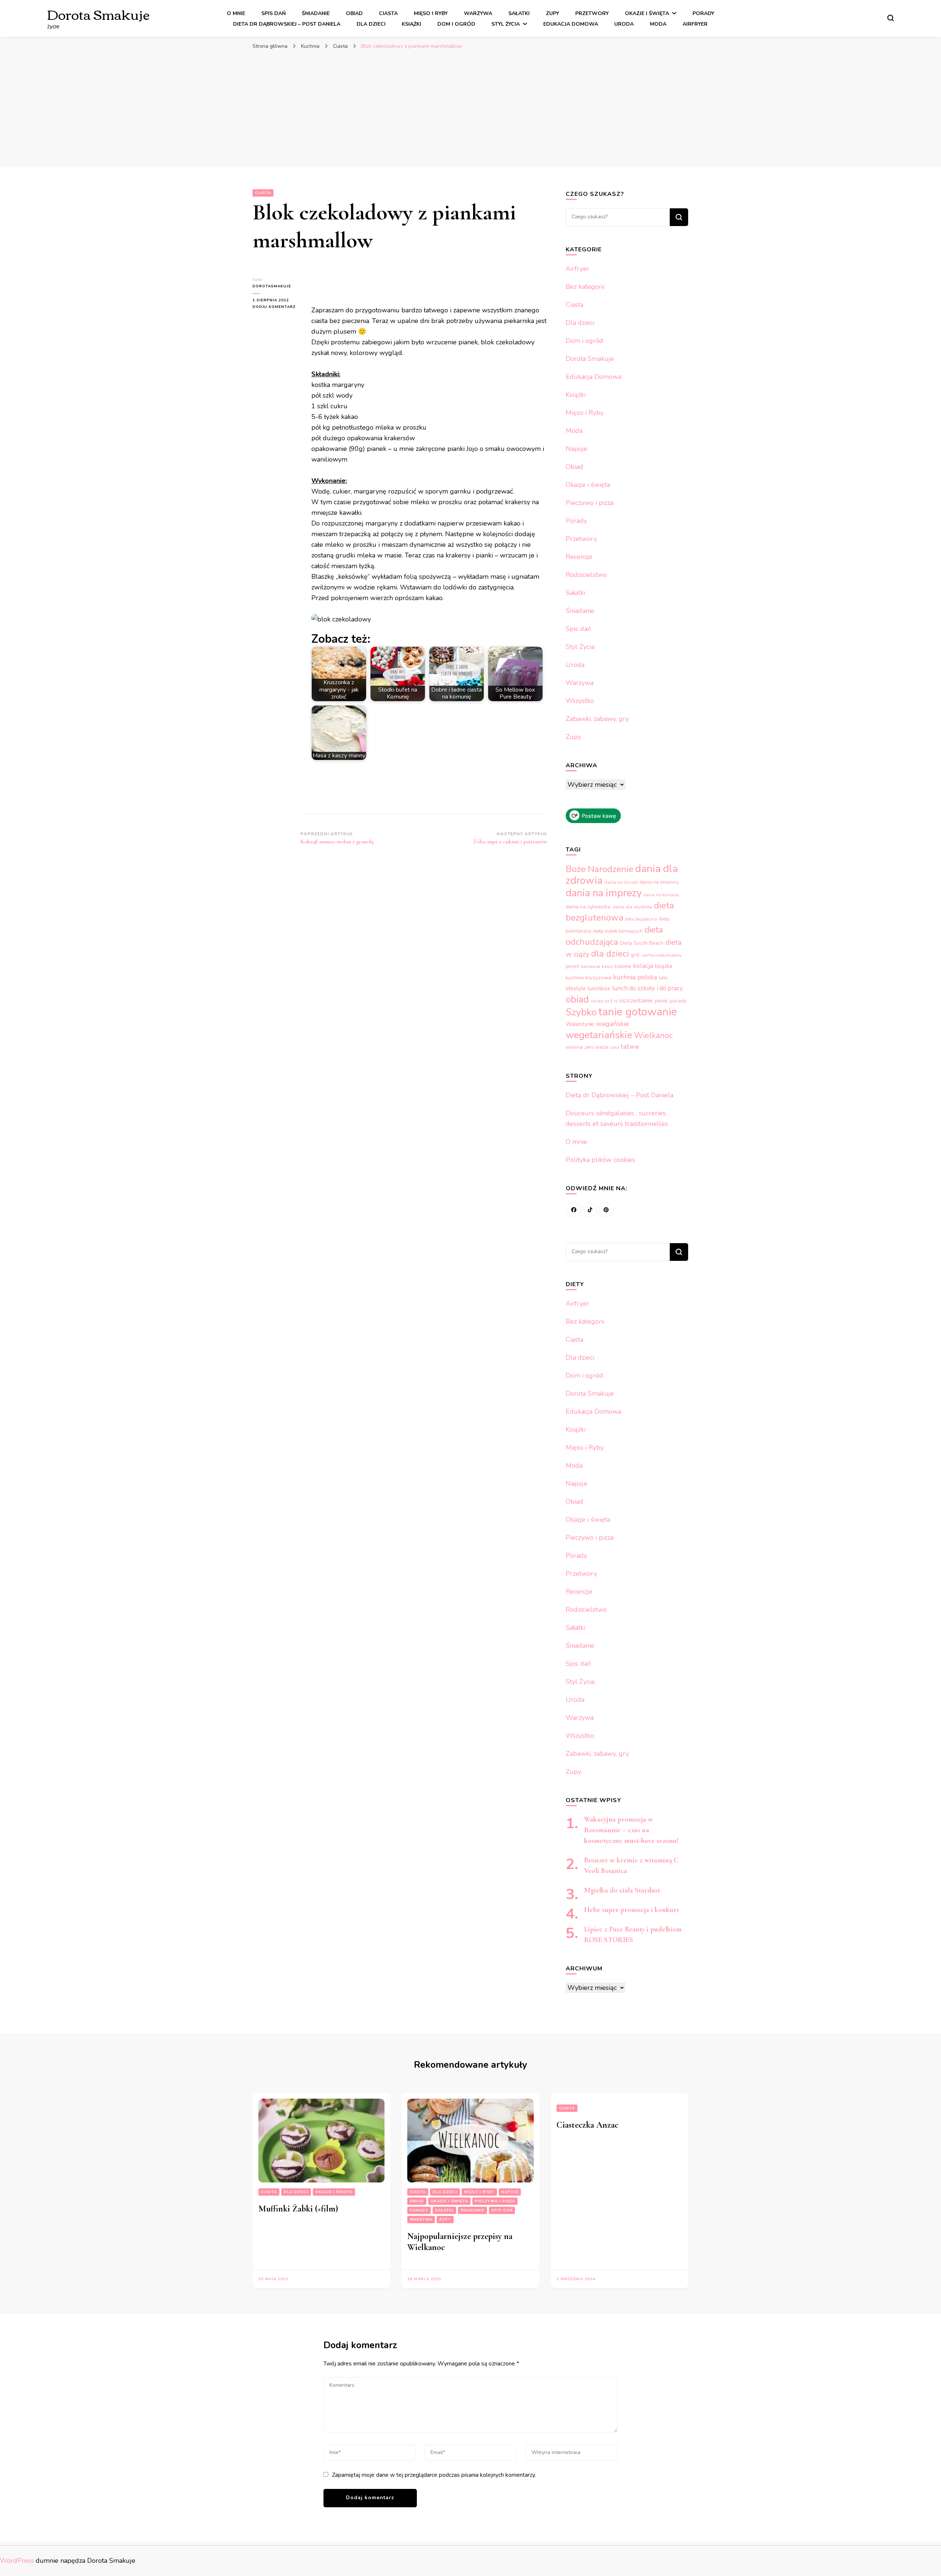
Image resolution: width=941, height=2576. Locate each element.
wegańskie (612, 1024)
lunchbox (599, 989)
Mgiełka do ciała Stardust (622, 1890)
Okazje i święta (647, 13)
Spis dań (273, 13)
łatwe (630, 1047)
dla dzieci (610, 954)
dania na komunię (661, 895)
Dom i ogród (456, 24)
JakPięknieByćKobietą (661, 955)
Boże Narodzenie (600, 869)
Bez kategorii (585, 287)
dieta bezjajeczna (641, 919)
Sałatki (519, 13)
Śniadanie (316, 13)
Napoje (577, 449)
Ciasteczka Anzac (587, 2125)
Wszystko (580, 701)
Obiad (354, 13)
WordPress (17, 2561)
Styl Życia (506, 24)
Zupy (552, 13)
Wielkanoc (653, 1036)
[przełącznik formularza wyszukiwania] (891, 18)
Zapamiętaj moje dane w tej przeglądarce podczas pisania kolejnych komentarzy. (434, 2475)
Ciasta (388, 13)
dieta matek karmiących (618, 931)
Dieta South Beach (642, 943)
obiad (577, 999)
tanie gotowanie (638, 1012)
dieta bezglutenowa (620, 912)
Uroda (624, 24)
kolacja (643, 966)
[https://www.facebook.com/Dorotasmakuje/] (574, 1210)
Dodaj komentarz (276, 307)
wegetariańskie (599, 1035)
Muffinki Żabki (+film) (298, 2209)
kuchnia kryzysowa (588, 977)
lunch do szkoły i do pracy (647, 988)
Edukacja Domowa (571, 24)
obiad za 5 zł (604, 1001)
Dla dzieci (371, 24)
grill (635, 955)
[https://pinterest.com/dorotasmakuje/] (606, 1210)
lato (663, 978)
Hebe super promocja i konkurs (631, 1910)
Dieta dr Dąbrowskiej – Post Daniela (287, 24)
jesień (573, 966)
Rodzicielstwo (586, 575)
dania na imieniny (659, 882)
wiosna (574, 1047)
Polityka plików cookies (600, 1160)
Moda (658, 24)
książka (664, 966)
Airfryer (695, 24)
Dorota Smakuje (98, 14)
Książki (412, 24)
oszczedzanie (636, 1001)
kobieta (623, 966)
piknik (661, 1001)
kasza (607, 967)
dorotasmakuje (272, 286)
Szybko (581, 1012)
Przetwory (592, 13)
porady (678, 1001)
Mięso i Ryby (431, 13)
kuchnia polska (635, 977)
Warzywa (478, 13)
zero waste (596, 1047)
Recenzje (579, 557)
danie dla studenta (632, 907)
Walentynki (580, 1024)
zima (615, 1047)
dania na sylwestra (588, 907)
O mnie (236, 13)
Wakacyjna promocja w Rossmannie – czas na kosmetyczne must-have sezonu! (631, 1830)
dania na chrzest (621, 882)
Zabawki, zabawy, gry (597, 719)
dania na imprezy (604, 893)
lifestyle (576, 989)
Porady (703, 13)
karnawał (591, 966)
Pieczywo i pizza (590, 503)
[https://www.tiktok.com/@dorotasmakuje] (590, 1210)
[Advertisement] (470, 108)
